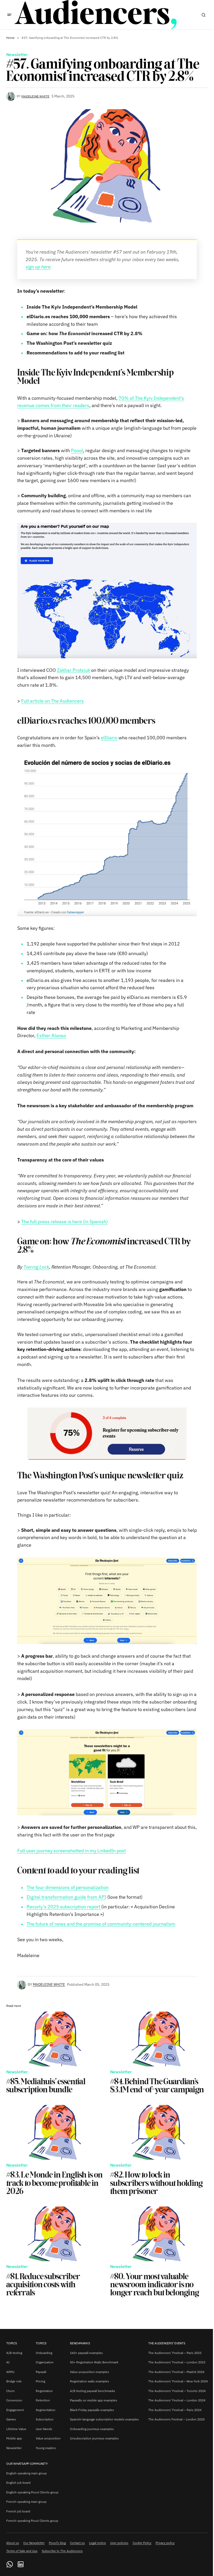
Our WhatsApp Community (27, 2464)
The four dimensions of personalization (68, 1887)
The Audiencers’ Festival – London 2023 (177, 2362)
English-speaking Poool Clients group (32, 2492)
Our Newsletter (34, 2543)
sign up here (38, 267)
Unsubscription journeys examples (94, 2438)
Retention (43, 2400)
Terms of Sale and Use (22, 2551)
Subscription (45, 2419)
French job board (18, 2511)
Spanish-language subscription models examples (104, 2419)
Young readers (46, 2448)
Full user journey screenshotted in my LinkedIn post (72, 1851)
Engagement (15, 2410)
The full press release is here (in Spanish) (64, 1222)
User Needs (44, 2429)
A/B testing (14, 2353)
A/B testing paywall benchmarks (93, 2391)
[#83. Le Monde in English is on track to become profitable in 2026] (55, 2132)
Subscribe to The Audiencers (62, 2551)
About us (13, 2543)
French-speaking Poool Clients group (32, 2521)
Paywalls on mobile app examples (94, 2400)
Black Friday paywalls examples (92, 2410)
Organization (45, 2362)
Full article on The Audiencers (52, 701)
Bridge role (14, 2381)
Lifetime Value (16, 2429)
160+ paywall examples (86, 2353)
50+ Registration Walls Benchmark (94, 2362)
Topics (12, 2343)
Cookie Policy (142, 2543)
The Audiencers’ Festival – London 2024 (177, 2400)
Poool (77, 450)
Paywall (41, 2372)
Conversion (14, 2400)
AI (8, 2362)
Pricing (40, 2381)
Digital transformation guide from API (66, 1897)
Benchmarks (80, 2343)
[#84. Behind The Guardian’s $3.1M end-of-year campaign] (159, 2039)
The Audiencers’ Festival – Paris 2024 (175, 2410)
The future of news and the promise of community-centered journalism (101, 1924)
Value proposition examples (90, 2372)
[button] (9, 15)
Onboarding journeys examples (92, 2429)
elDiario (109, 738)
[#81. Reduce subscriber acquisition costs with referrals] (55, 2234)
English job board (18, 2483)
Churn (10, 2391)
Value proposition (48, 2438)
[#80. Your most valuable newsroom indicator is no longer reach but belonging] (159, 2234)
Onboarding (44, 2353)
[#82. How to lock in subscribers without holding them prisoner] (159, 2132)
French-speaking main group (26, 2502)
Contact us (77, 2543)
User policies (119, 2543)
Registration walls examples (90, 2381)
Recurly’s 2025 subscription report (64, 1907)
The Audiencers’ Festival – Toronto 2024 (177, 2391)
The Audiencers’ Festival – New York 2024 (178, 2381)
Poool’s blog (57, 2543)
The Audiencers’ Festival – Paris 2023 (175, 2353)
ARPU (10, 2372)
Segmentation (46, 2410)
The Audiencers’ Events (167, 2343)
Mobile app (14, 2438)
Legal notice (97, 2543)
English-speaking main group (26, 2473)
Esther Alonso (51, 1035)
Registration (44, 2391)
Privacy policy (165, 2543)
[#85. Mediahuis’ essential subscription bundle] (55, 2039)
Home (10, 38)
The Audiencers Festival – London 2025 (176, 2419)
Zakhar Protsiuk (73, 670)
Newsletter (17, 55)
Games (11, 2419)
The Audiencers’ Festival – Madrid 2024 (176, 2372)
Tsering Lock (36, 1267)
